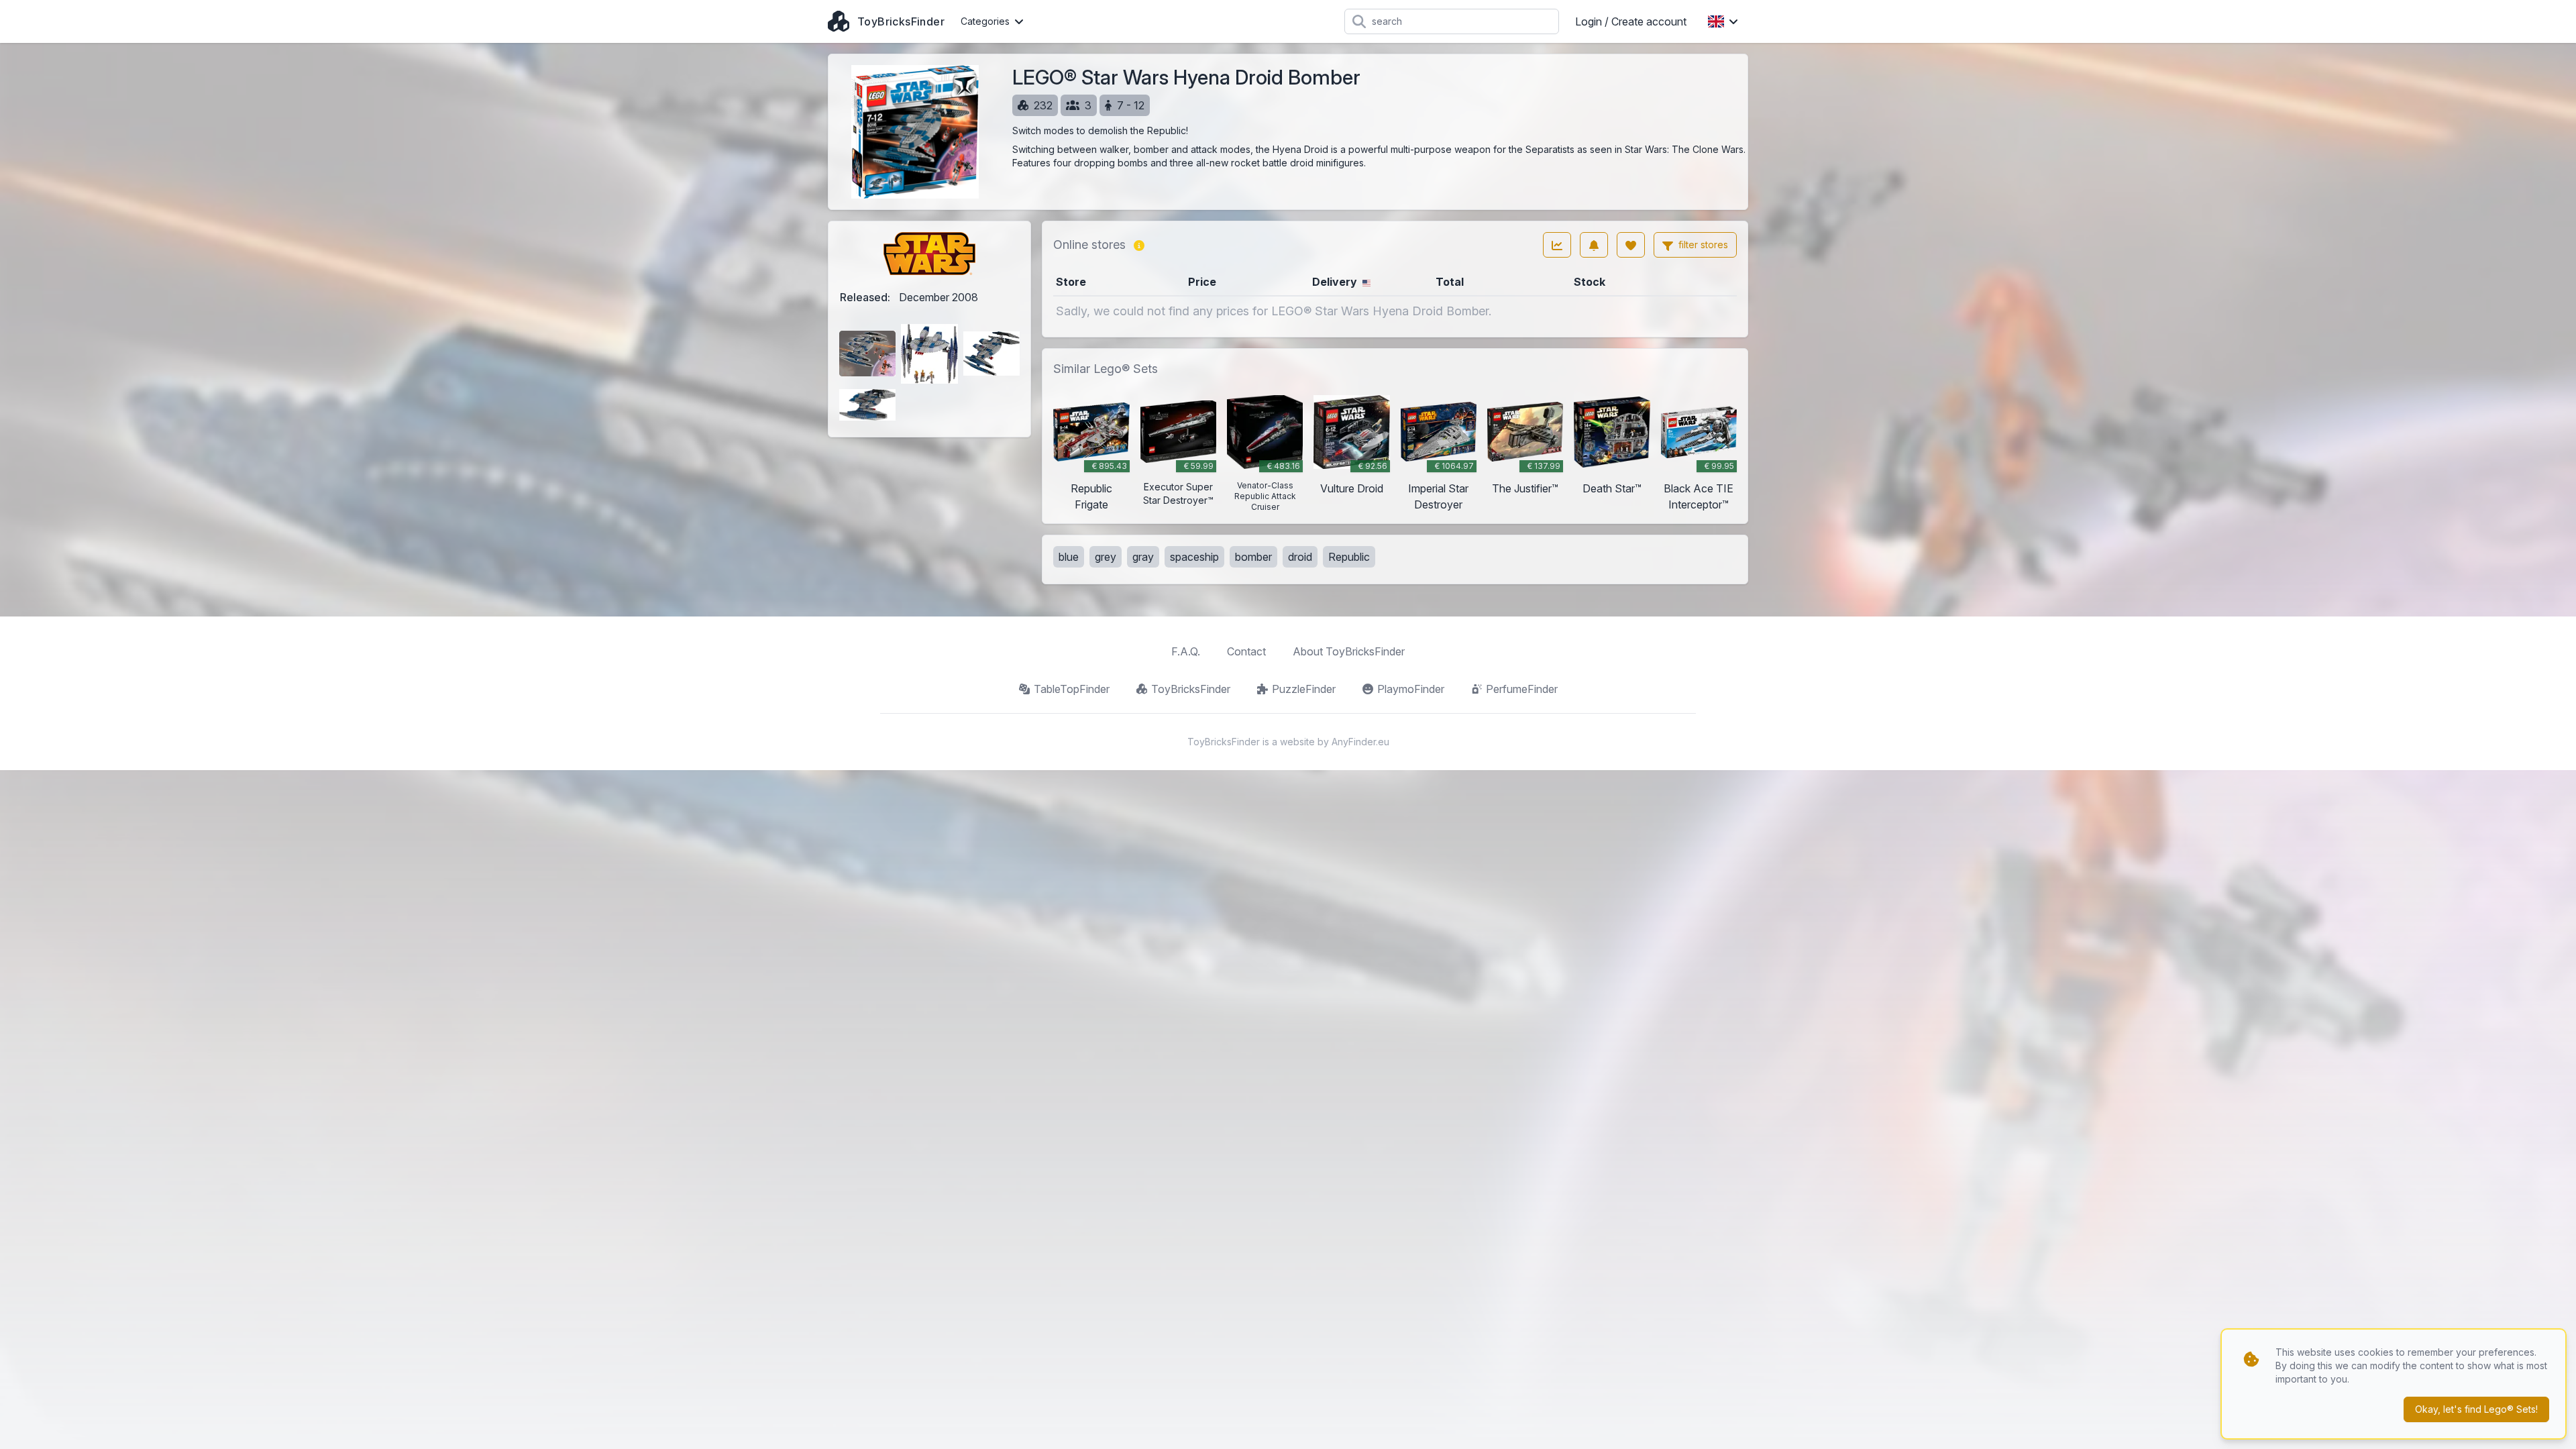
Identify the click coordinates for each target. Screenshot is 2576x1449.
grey (1106, 557)
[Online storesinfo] (1139, 245)
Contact (1246, 651)
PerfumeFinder (1522, 689)
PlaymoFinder (1411, 689)
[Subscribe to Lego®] (1594, 245)
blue (1069, 557)
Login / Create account (1631, 21)
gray (1143, 557)
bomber (1253, 557)
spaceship (1194, 557)
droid (1300, 557)
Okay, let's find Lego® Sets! (2476, 1409)
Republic (1349, 557)
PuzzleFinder (1304, 689)
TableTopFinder (1072, 689)
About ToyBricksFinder (1349, 651)
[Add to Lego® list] (1631, 245)
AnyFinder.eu (1360, 742)
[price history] (1557, 245)
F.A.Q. (1186, 651)
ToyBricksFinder (1191, 689)
